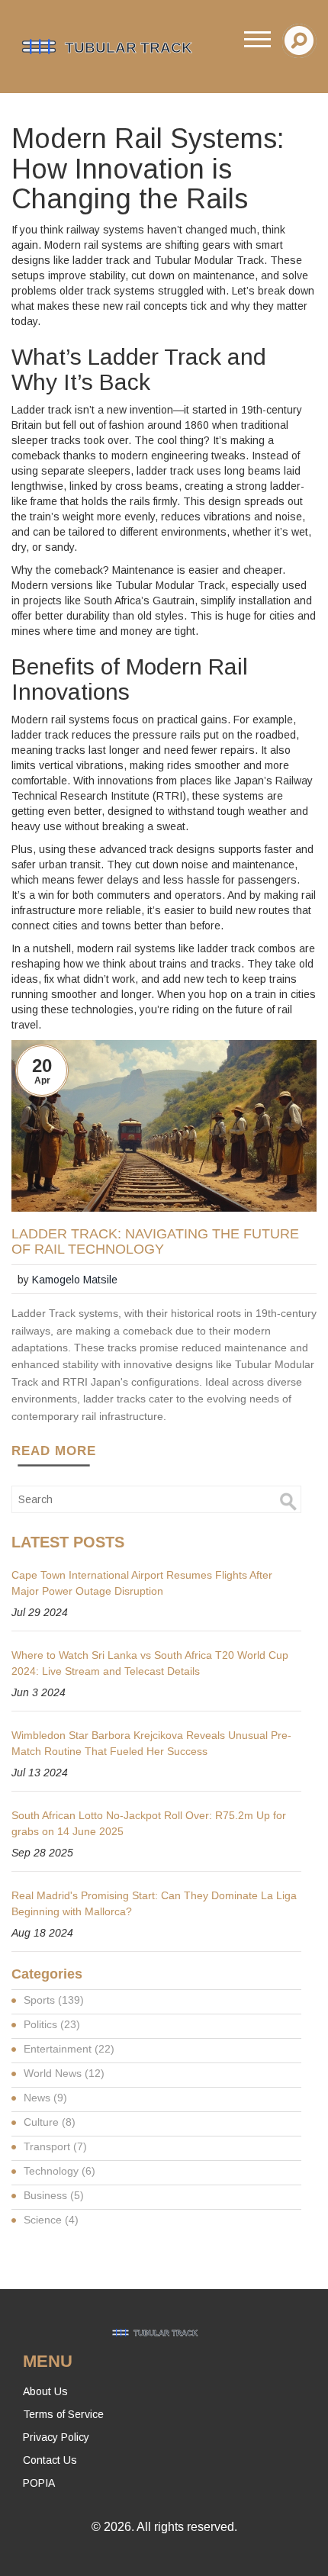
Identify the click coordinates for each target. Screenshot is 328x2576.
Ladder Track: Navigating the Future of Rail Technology (155, 1242)
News (45, 2098)
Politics (52, 2024)
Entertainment (69, 2049)
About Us (45, 2391)
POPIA (39, 2483)
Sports (54, 2000)
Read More (54, 1451)
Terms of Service (63, 2414)
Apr (42, 1080)
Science (51, 2220)
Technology (59, 2171)
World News (64, 2073)
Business (54, 2195)
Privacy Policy (56, 2437)
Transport (55, 2146)
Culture (50, 2122)
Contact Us (50, 2460)
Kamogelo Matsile (75, 1280)
